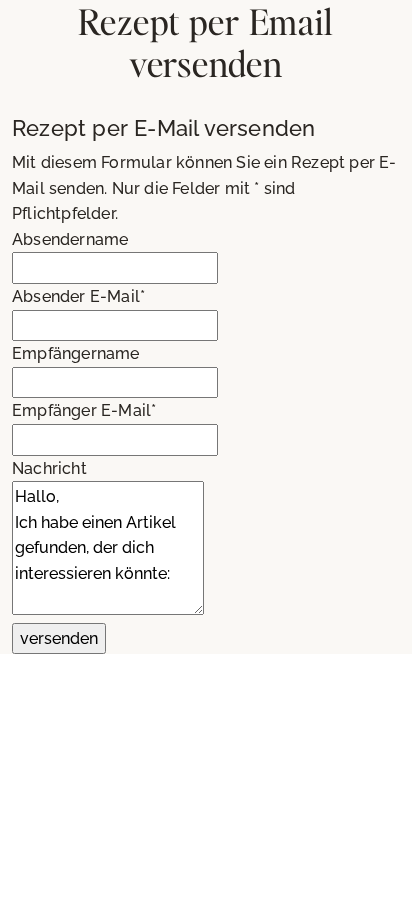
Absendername (70, 239)
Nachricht (49, 468)
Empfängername (76, 353)
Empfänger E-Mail (84, 410)
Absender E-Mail (78, 296)
